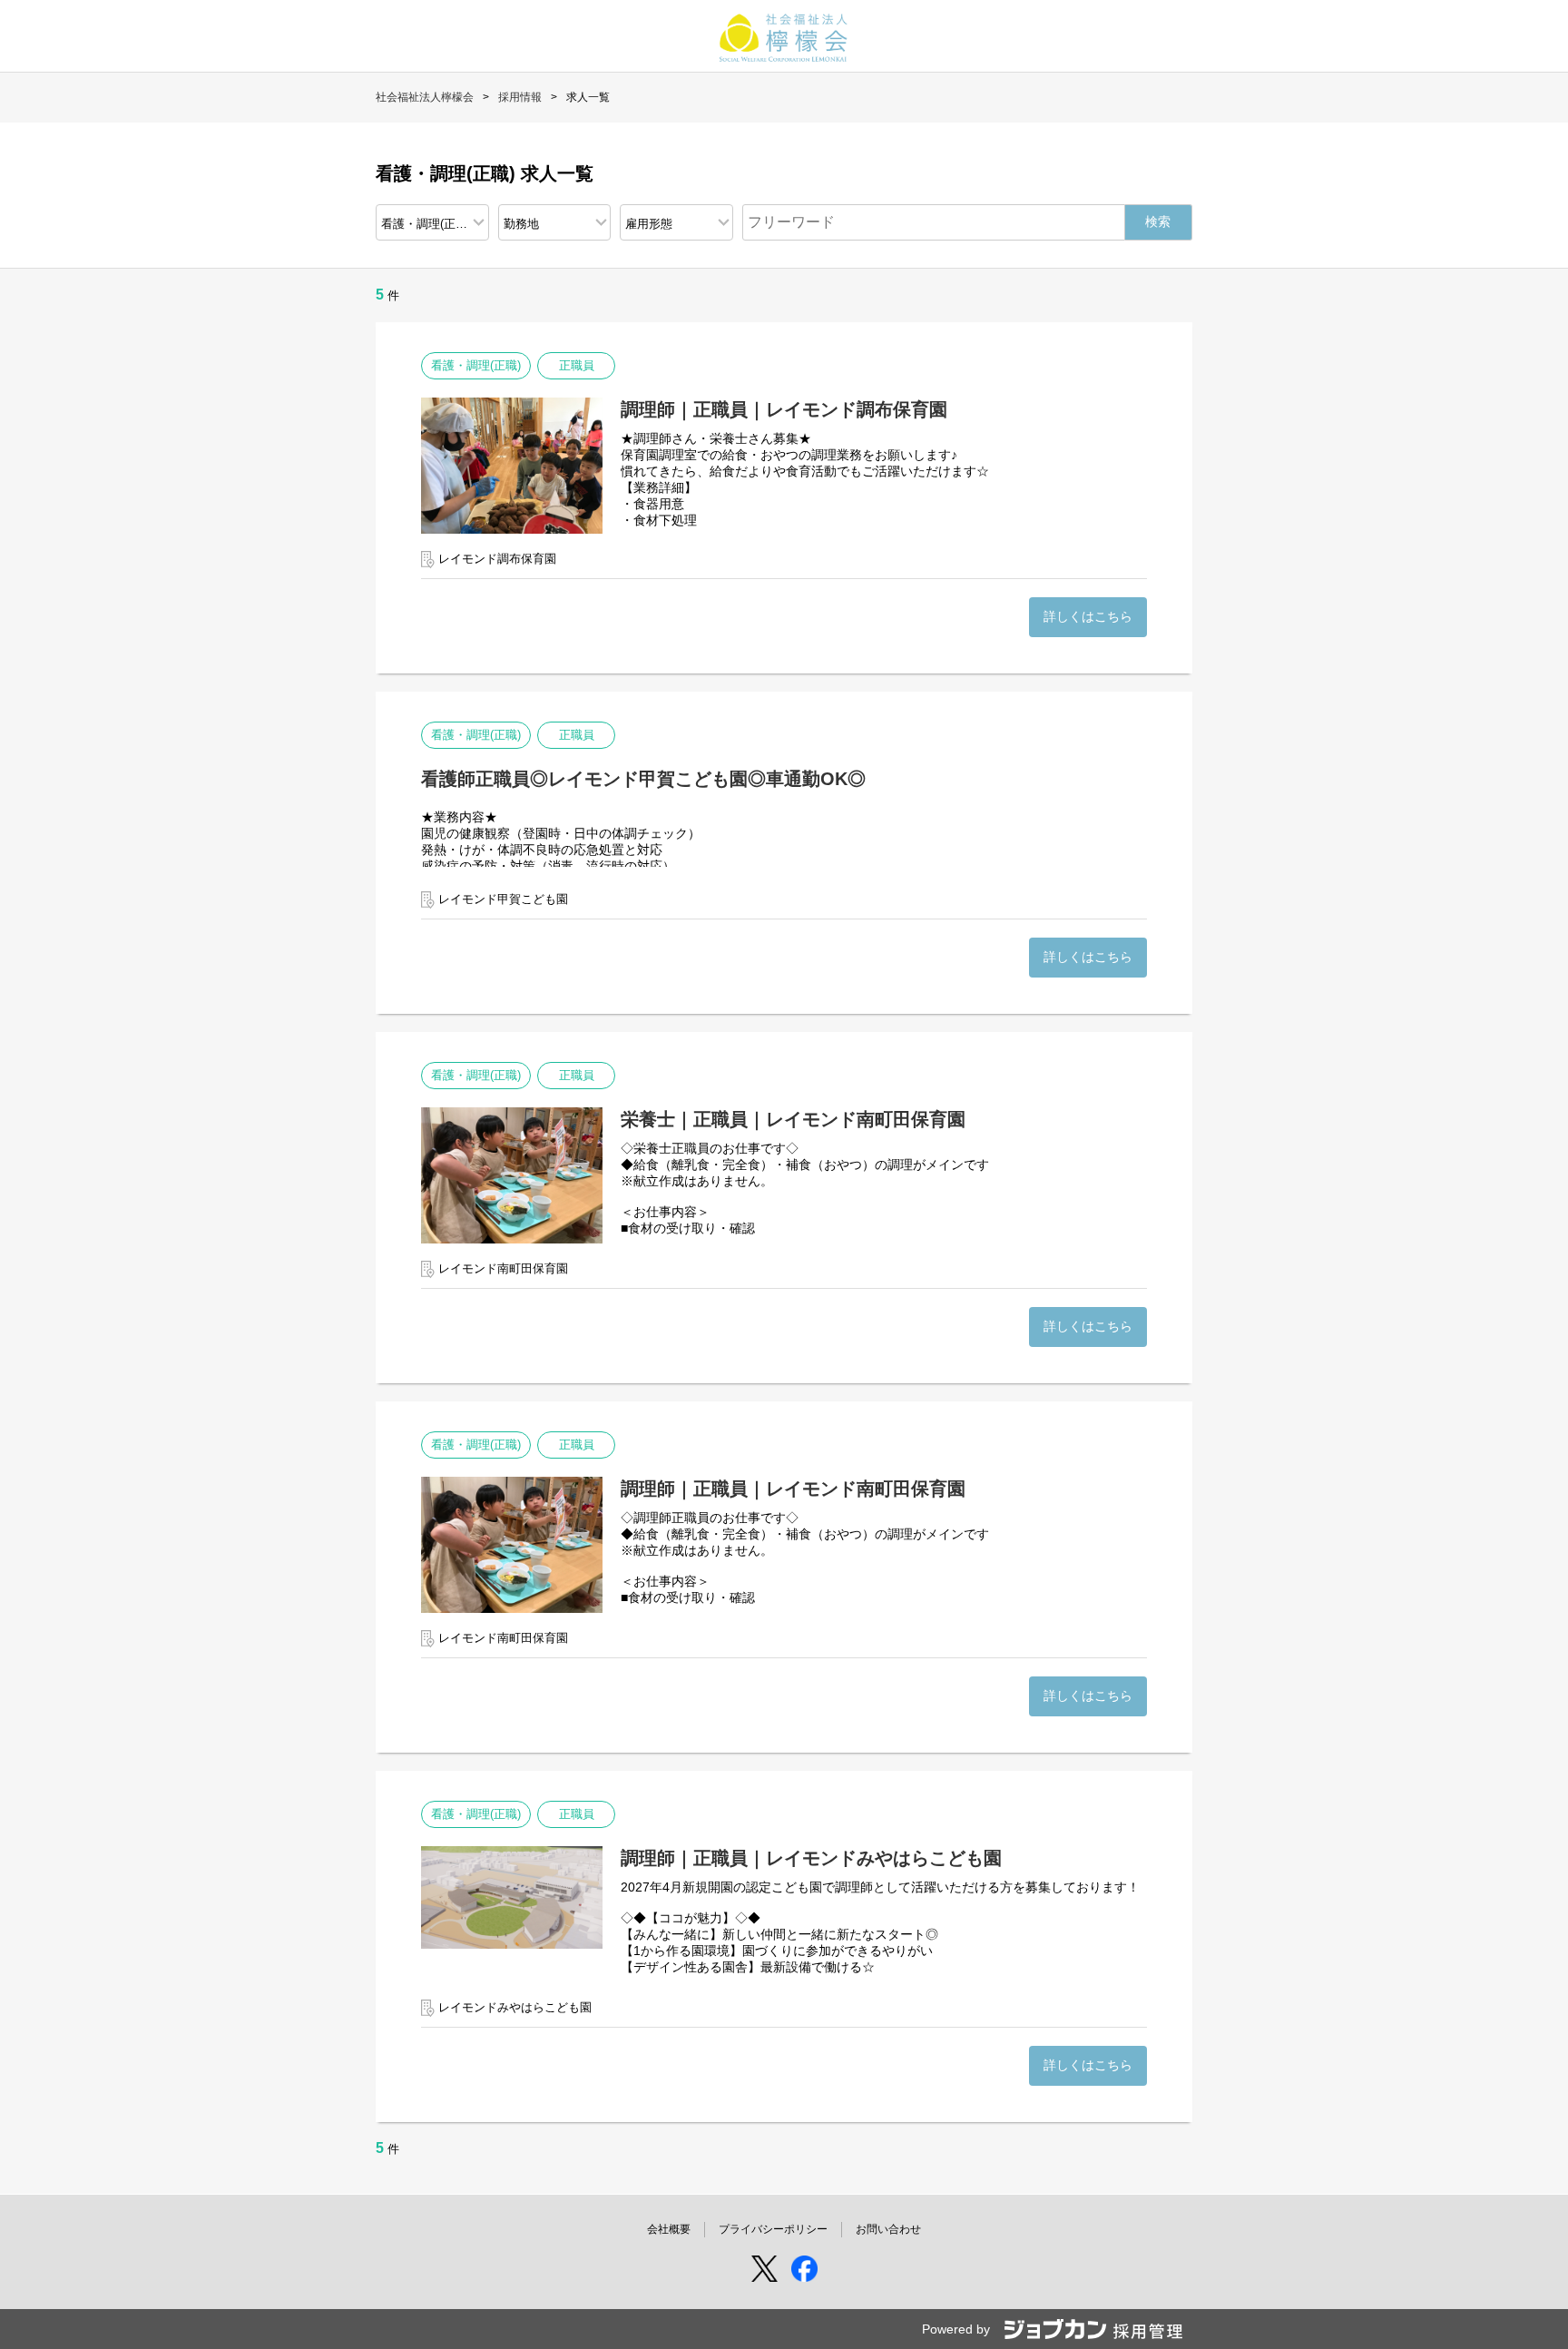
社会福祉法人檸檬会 (425, 97)
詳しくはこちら (1088, 616)
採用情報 (520, 97)
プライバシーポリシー (773, 2229)
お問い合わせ (888, 2229)
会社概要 (669, 2229)
